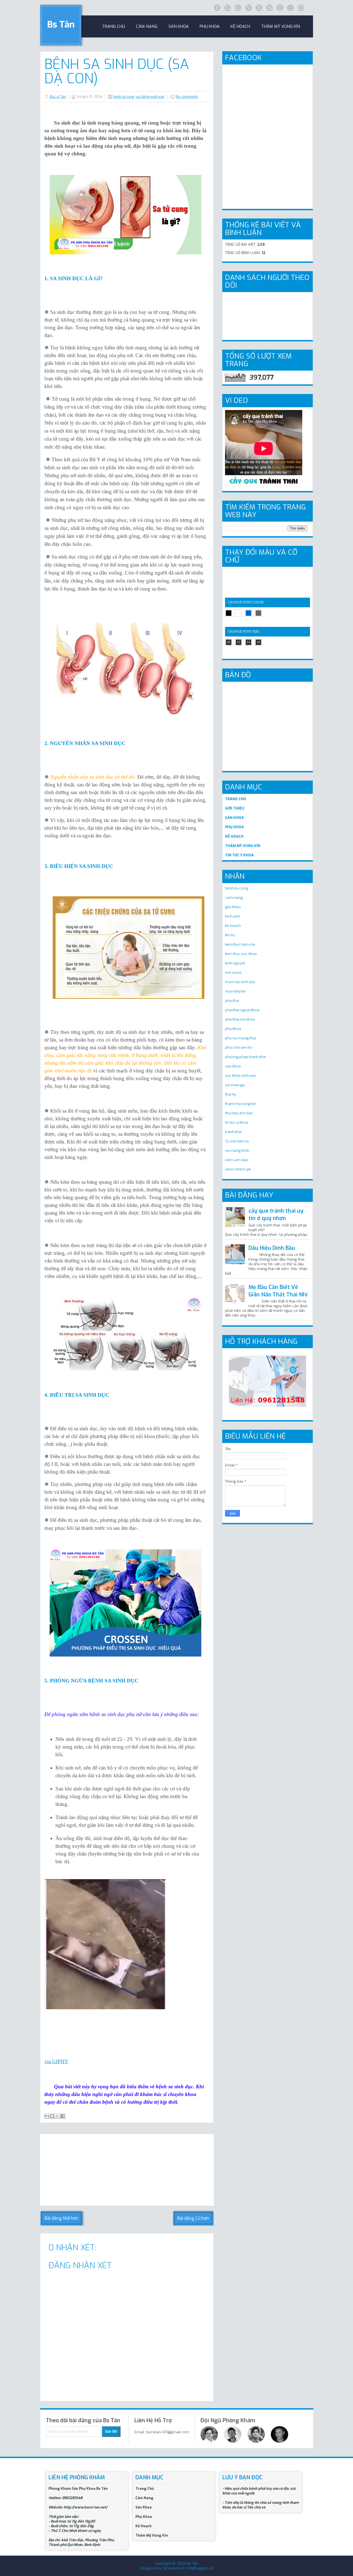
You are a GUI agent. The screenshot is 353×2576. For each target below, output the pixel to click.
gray (258, 613)
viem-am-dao (237, 1160)
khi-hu (230, 935)
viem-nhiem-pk (238, 1169)
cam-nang (234, 898)
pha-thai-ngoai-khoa (242, 1010)
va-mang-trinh (237, 1151)
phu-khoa (233, 1029)
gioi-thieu (233, 907)
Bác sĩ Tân (58, 97)
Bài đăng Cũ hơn (193, 2218)
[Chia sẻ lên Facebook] (63, 2116)
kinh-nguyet (235, 963)
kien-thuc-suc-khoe (241, 954)
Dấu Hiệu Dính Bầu (272, 1248)
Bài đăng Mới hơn (61, 2218)
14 (248, 642)
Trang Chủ (145, 2489)
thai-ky (231, 1094)
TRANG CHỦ (236, 799)
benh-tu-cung (124, 97)
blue (248, 613)
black (229, 613)
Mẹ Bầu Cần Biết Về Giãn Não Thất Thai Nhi (278, 1291)
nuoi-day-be (235, 991)
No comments (187, 97)
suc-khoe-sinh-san (150, 97)
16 (258, 642)
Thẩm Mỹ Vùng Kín (281, 26)
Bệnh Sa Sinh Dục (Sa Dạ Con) (117, 71)
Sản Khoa (144, 2507)
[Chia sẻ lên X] (57, 2116)
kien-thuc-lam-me (240, 944)
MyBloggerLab (201, 2568)
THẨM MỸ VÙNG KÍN (243, 846)
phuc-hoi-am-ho (239, 1047)
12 (239, 642)
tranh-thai (233, 1132)
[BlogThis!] (52, 2116)
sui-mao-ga (235, 1085)
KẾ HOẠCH (234, 836)
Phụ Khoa (144, 2517)
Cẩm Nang (147, 26)
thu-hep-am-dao (239, 1113)
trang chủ (113, 26)
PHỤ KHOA (234, 827)
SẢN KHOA (234, 818)
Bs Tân (61, 25)
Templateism (174, 2568)
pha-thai (232, 1001)
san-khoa (233, 1066)
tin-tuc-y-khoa (236, 1122)
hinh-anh (233, 916)
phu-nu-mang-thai (240, 1038)
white (239, 613)
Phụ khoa (210, 26)
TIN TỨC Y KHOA (239, 855)
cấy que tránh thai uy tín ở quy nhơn (276, 1215)
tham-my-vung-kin (241, 1104)
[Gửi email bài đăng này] (47, 2116)
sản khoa (179, 26)
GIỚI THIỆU (235, 808)
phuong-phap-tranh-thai (245, 1057)
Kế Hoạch (240, 26)
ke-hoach (233, 926)
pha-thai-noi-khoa (240, 1019)
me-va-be (233, 973)
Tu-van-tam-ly (237, 1141)
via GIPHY (56, 2061)
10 (229, 642)
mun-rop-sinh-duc (240, 982)
